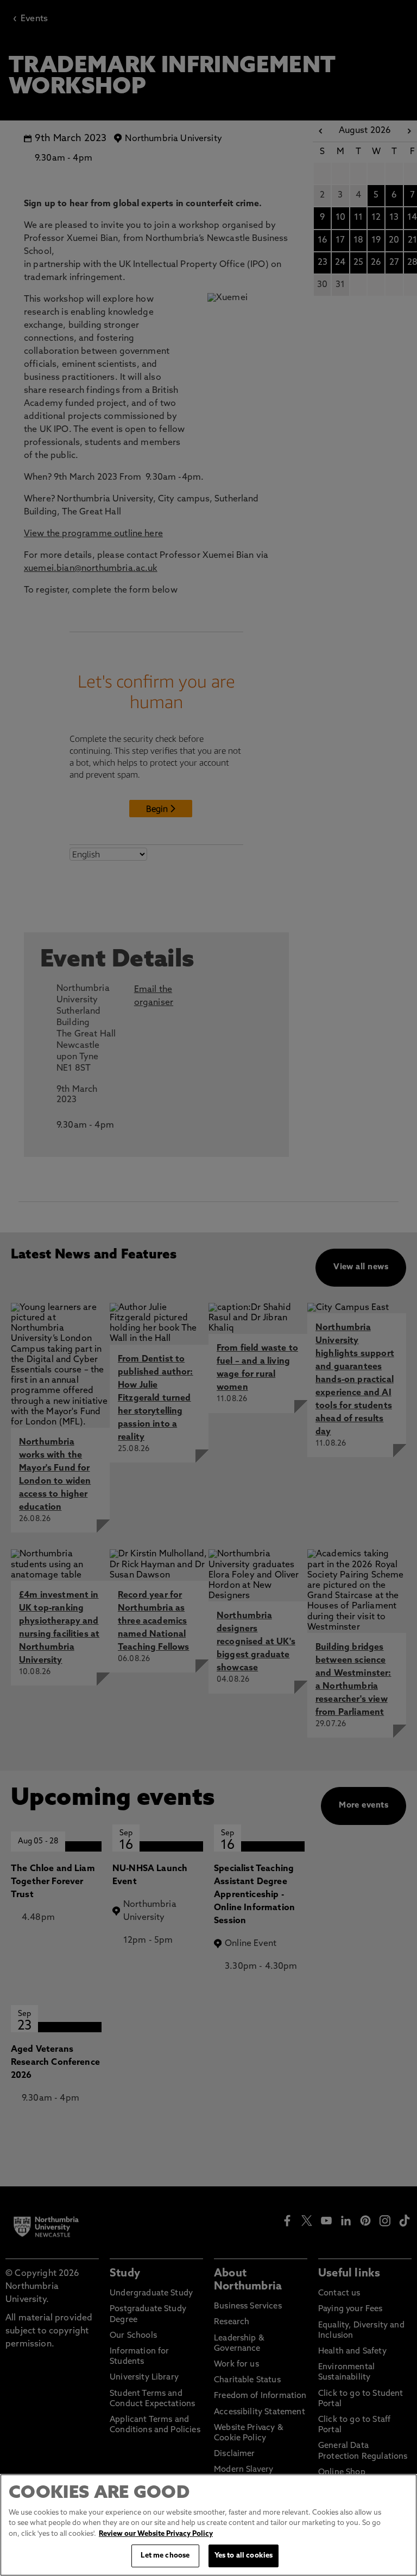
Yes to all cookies (244, 2556)
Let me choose (165, 2556)
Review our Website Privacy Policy (156, 2534)
